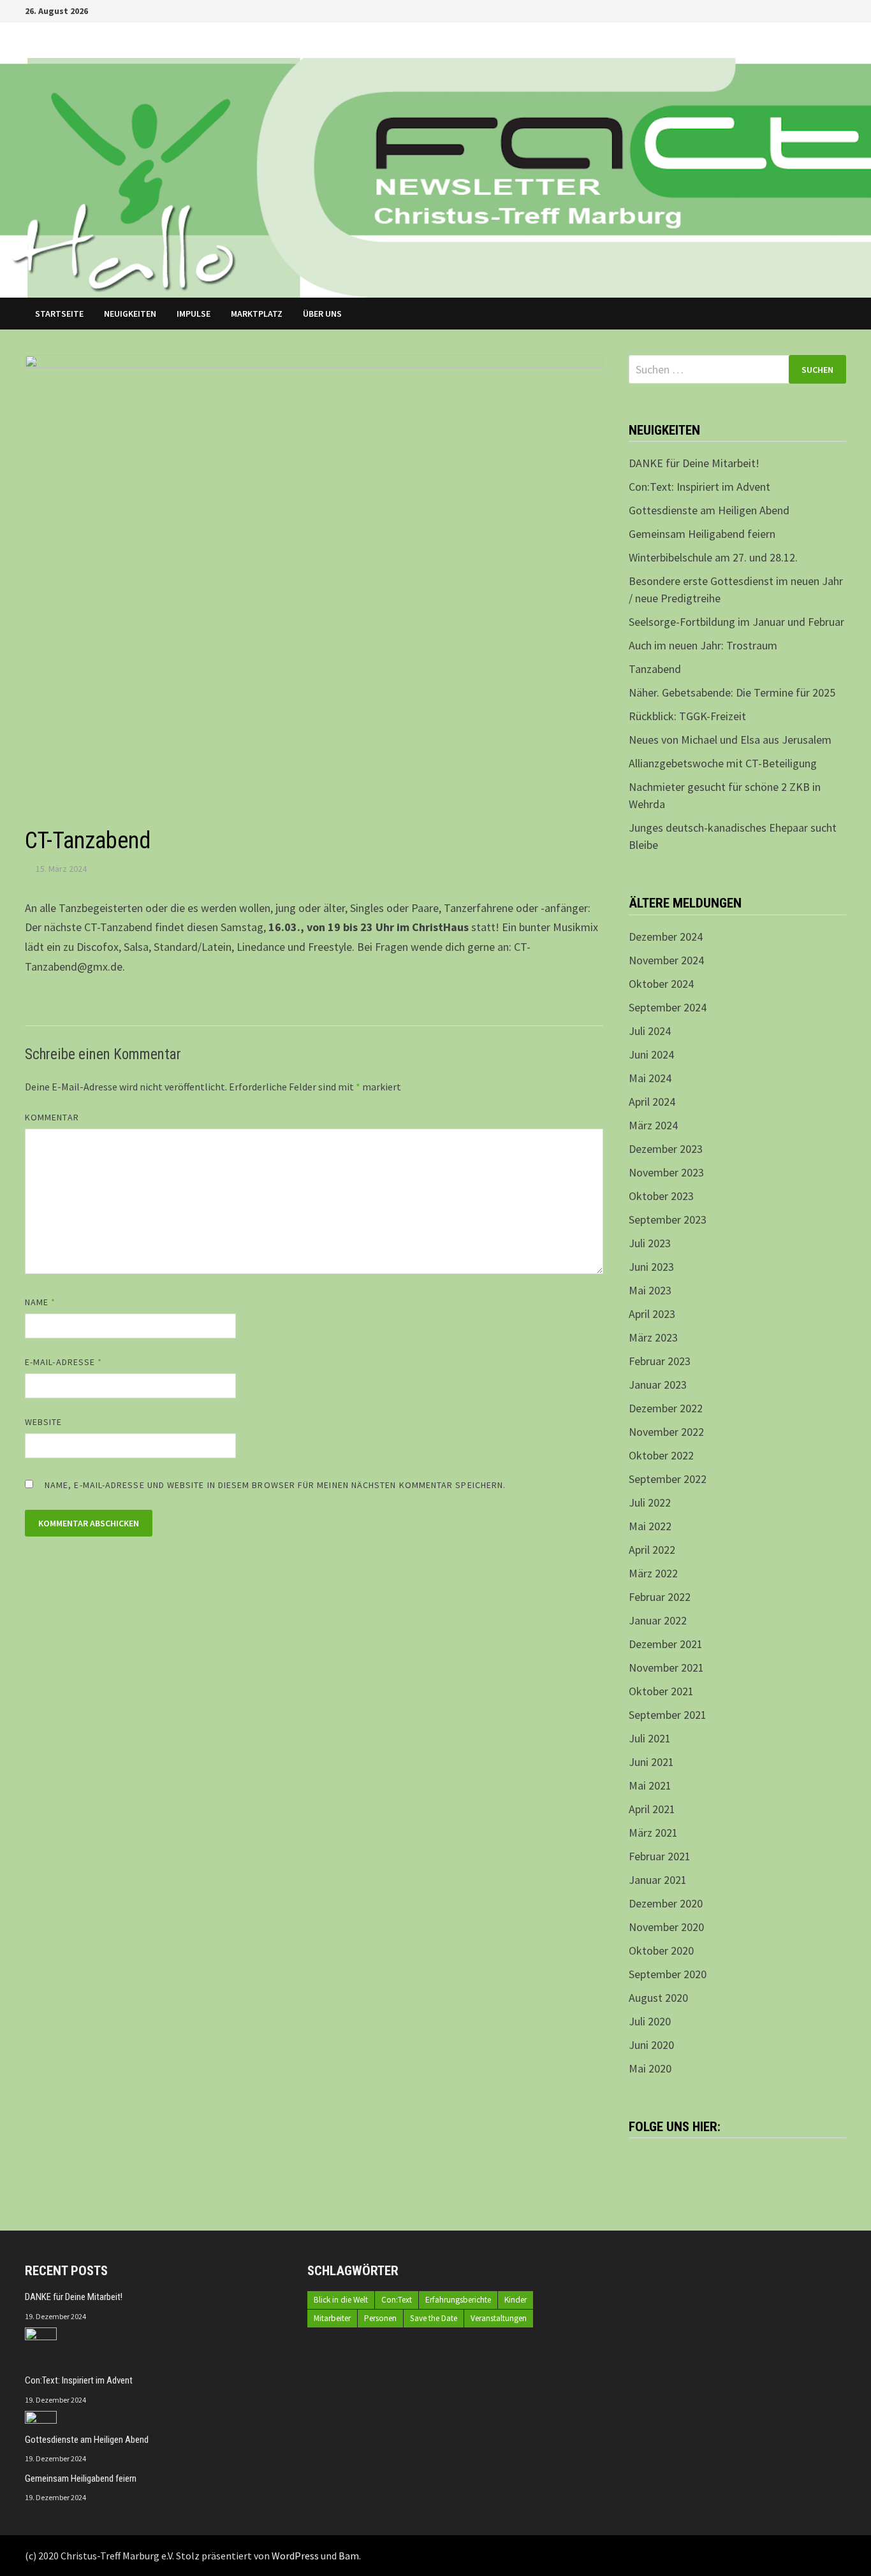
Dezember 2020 (666, 1903)
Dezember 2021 (666, 1644)
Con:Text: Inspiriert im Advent (699, 487)
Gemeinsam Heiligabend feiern (702, 534)
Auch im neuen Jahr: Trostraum (703, 645)
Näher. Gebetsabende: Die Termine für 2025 (732, 692)
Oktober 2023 (661, 1196)
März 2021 (653, 1833)
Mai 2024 (650, 1078)
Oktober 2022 (661, 1455)
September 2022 (668, 1479)
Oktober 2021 (661, 1691)
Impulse (194, 314)
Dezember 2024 (666, 937)
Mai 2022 (650, 1526)
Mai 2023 (650, 1290)
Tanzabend (655, 669)
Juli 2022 (650, 1502)
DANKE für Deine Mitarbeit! (694, 463)
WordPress (295, 2556)
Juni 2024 (651, 1054)
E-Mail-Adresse (63, 1362)
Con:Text (397, 2300)
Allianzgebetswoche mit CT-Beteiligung (723, 763)
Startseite (59, 314)
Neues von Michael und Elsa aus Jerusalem (730, 740)
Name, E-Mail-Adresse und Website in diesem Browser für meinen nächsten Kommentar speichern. (275, 1485)
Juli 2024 (650, 1031)
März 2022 (653, 1573)
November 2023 (666, 1172)
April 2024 (652, 1102)
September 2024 (668, 1007)
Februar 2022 (660, 1597)
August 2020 (658, 1998)
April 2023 (652, 1314)
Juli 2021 (650, 1738)
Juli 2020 (650, 2021)
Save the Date (434, 2318)
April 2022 (652, 1550)
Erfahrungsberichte (458, 2300)
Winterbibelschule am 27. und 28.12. (713, 557)
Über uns (322, 314)
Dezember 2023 (666, 1149)
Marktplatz (257, 314)
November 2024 (666, 960)
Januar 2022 (658, 1620)
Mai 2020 (650, 2068)
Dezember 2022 (666, 1408)
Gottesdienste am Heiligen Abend (709, 510)
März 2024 (653, 1125)
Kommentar (52, 1117)
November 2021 (666, 1668)
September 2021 (668, 1715)
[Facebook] (825, 10)
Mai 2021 (650, 1785)
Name (40, 1302)
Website (44, 1422)
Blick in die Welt (341, 2300)
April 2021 (652, 1809)
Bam (349, 2556)
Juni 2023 (651, 1267)
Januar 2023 (658, 1385)
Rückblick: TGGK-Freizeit (687, 716)
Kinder (516, 2300)
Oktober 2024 (661, 984)
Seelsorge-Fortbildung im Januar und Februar (736, 622)
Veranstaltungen (499, 2318)
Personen (380, 2318)
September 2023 (668, 1219)
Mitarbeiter (332, 2318)
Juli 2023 (650, 1243)
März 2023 (653, 1337)
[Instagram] (839, 10)
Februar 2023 (660, 1361)
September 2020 (668, 1974)
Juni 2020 (651, 2045)
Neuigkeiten (130, 314)
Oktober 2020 (661, 1950)
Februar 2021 (660, 1856)
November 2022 (666, 1432)
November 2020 (666, 1927)
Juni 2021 (651, 1762)
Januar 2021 (658, 1880)
